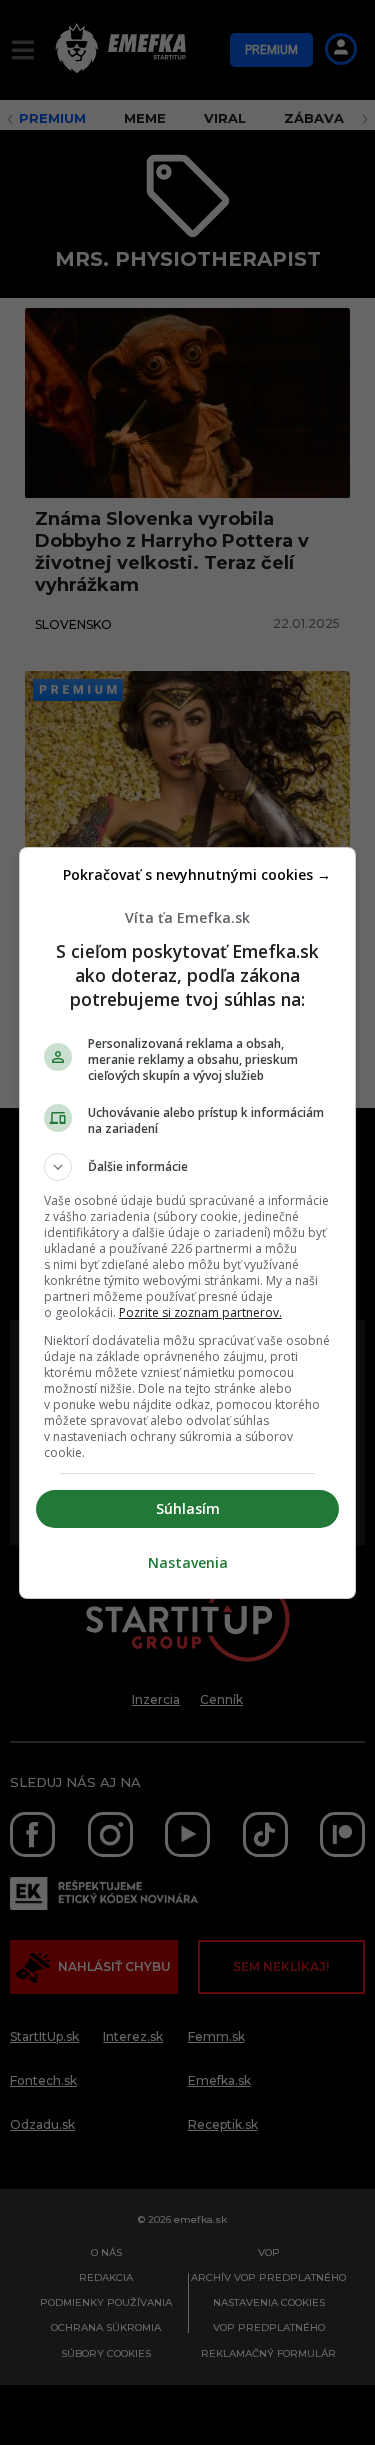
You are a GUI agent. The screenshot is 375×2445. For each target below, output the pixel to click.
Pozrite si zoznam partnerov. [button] (200, 1312)
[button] (188, 1167)
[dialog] (188, 1223)
